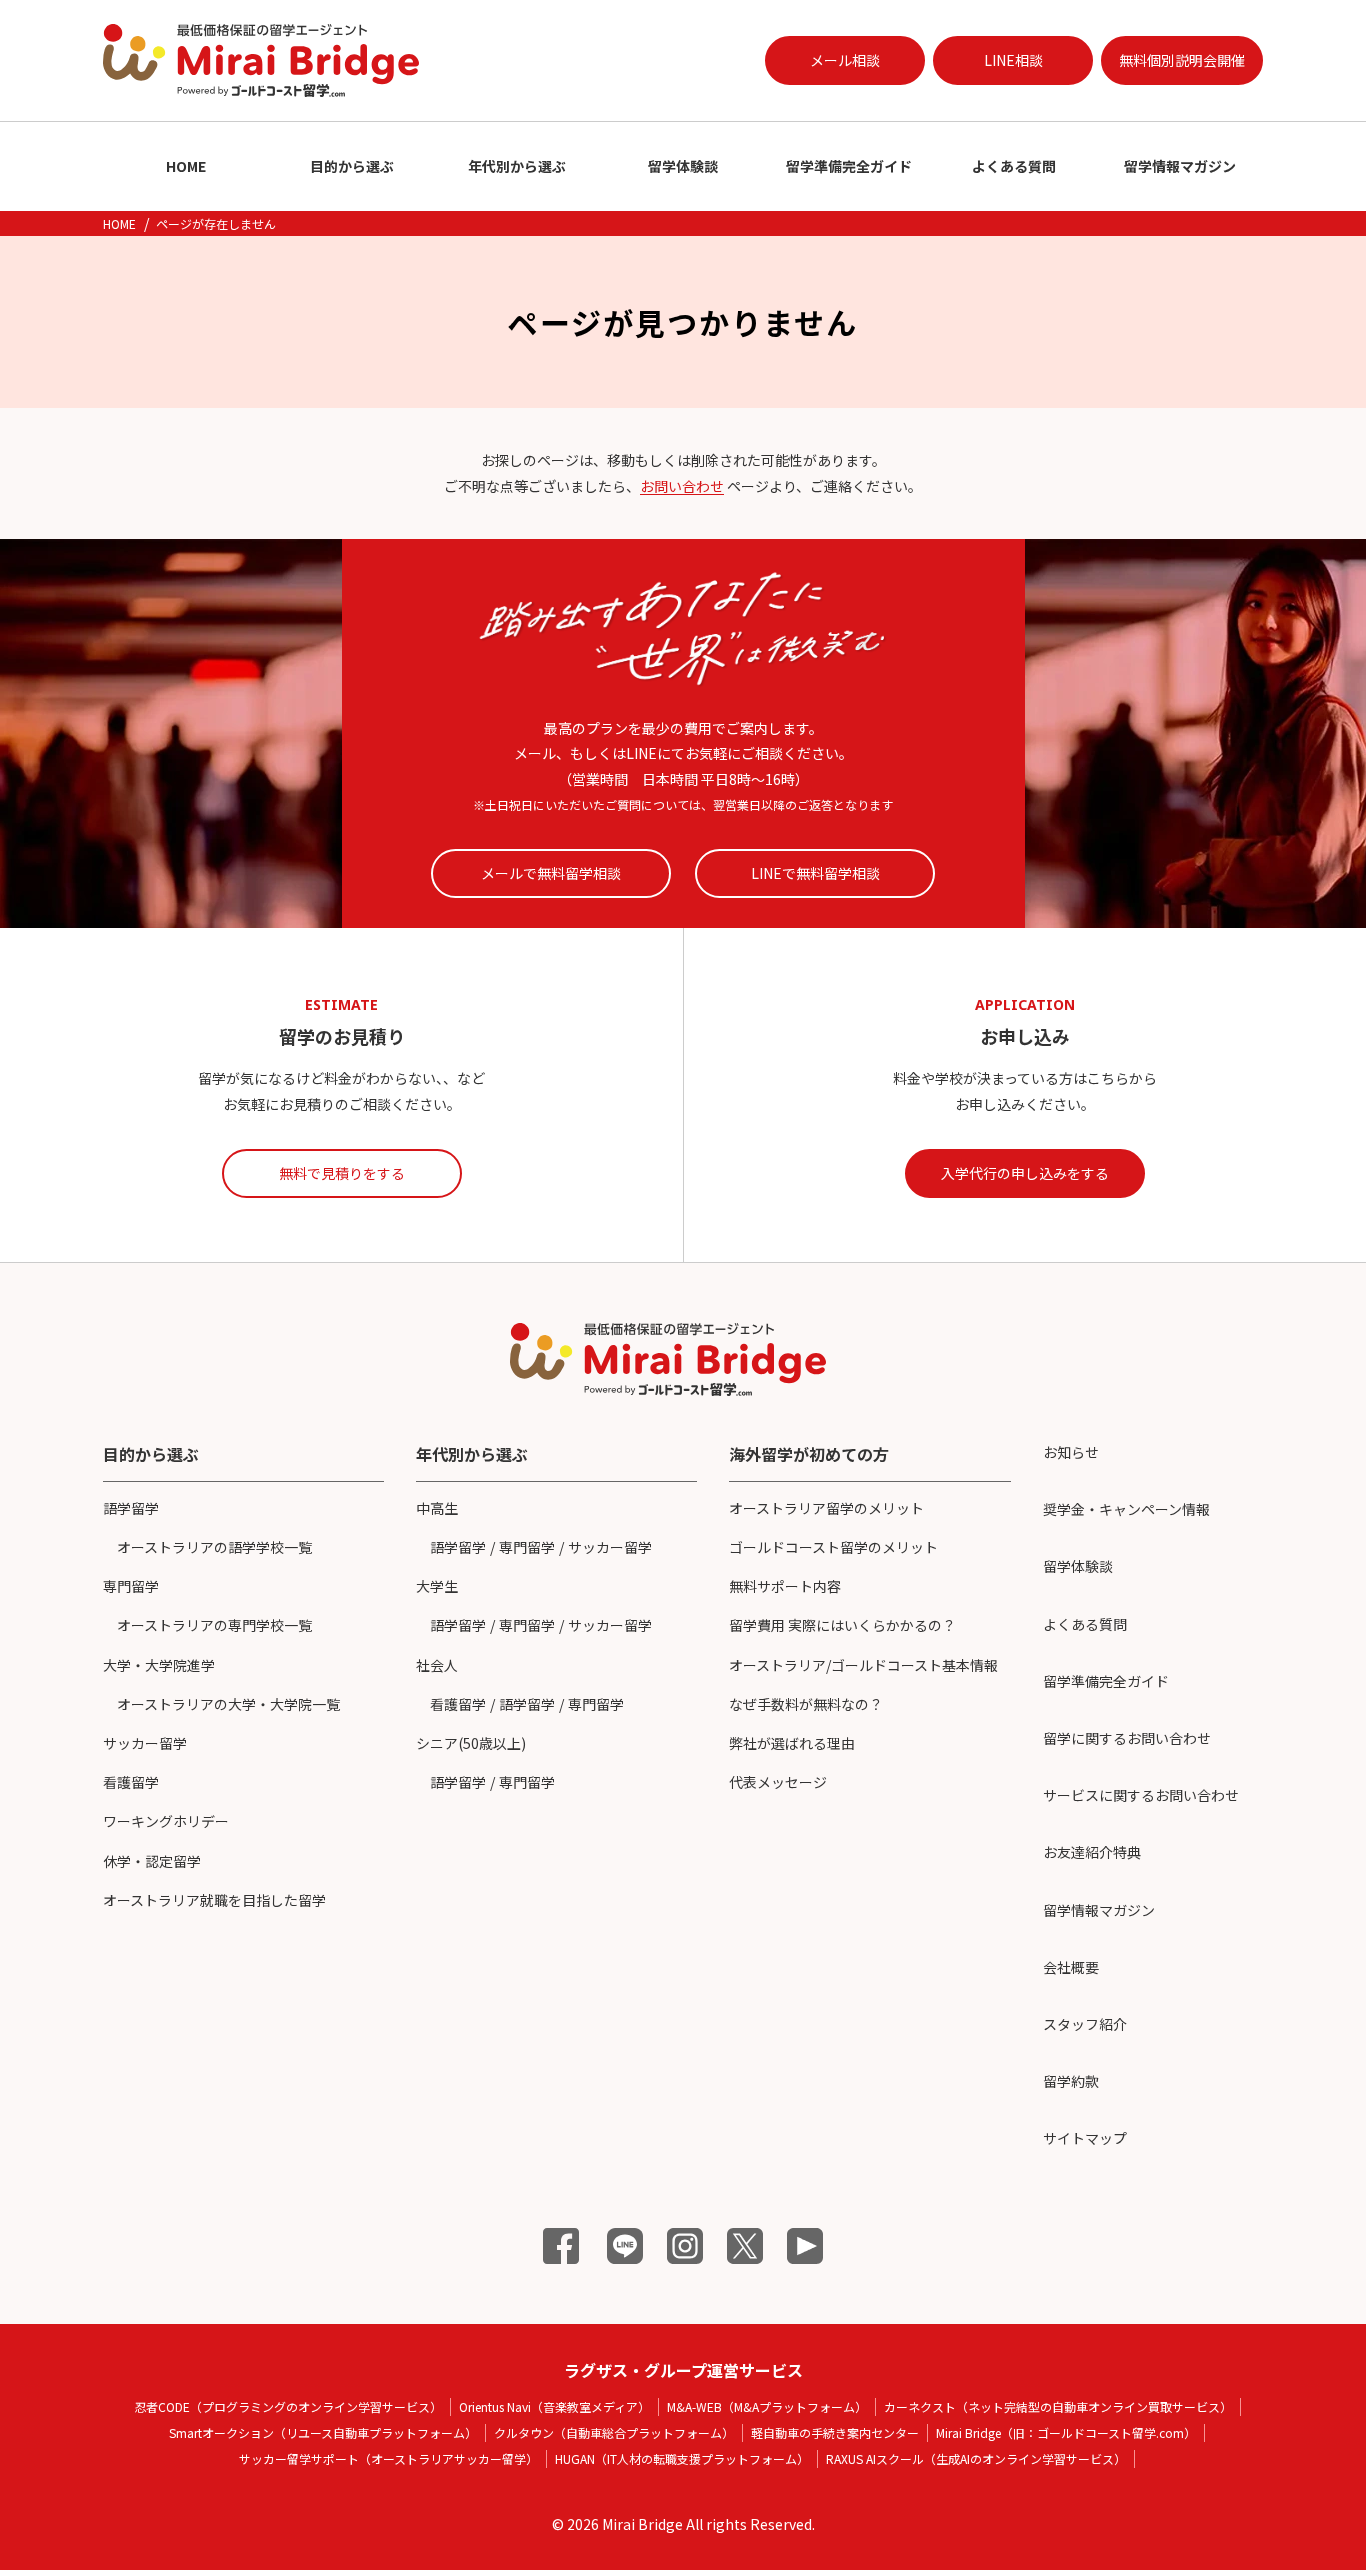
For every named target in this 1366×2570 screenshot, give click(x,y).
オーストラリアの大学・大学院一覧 (228, 1704)
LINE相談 (1013, 60)
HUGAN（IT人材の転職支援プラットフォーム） (682, 2458)
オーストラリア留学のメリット (826, 1508)
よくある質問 (1014, 166)
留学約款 (1071, 2081)
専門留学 (131, 1586)
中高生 (437, 1508)
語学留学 (131, 1508)
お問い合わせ (682, 486)
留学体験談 (683, 166)
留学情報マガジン (1180, 166)
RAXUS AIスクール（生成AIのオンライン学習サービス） (976, 2458)
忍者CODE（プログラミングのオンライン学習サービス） (288, 2406)
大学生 (437, 1586)
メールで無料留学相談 (551, 873)
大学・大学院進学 (159, 1665)
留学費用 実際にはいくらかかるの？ (842, 1625)
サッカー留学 (145, 1743)
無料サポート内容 (785, 1586)
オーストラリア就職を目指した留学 (214, 1900)
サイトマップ (1085, 2138)
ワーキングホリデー (166, 1821)
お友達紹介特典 (1092, 1852)
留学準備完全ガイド (849, 166)
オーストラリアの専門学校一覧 (214, 1625)
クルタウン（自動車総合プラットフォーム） (614, 2432)
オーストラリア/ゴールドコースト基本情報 (863, 1665)
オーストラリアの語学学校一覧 (214, 1547)
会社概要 (1071, 1967)
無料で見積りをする (342, 1173)
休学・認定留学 (152, 1861)
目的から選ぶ (352, 166)
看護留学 (131, 1782)
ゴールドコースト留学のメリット (833, 1547)
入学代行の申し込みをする (1025, 1173)
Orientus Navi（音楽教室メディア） (554, 2406)
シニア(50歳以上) (471, 1743)
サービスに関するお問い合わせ (1141, 1795)
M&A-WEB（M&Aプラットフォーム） (767, 2406)
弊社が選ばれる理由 (792, 1743)
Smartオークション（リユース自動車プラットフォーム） (323, 2432)
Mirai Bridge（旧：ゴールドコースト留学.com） (1066, 2432)
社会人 (437, 1665)
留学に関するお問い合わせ (1127, 1738)
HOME (186, 166)
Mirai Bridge (642, 2524)
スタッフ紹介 (1085, 2024)
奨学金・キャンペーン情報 (1126, 1509)
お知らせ (1071, 1452)
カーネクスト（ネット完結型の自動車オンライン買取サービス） (1058, 2406)
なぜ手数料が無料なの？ (806, 1704)
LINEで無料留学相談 (815, 873)
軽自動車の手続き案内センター (835, 2432)
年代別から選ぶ (517, 166)
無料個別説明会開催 (1182, 60)
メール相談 (845, 60)
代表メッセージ (778, 1782)
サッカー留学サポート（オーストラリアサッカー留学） (388, 2458)
